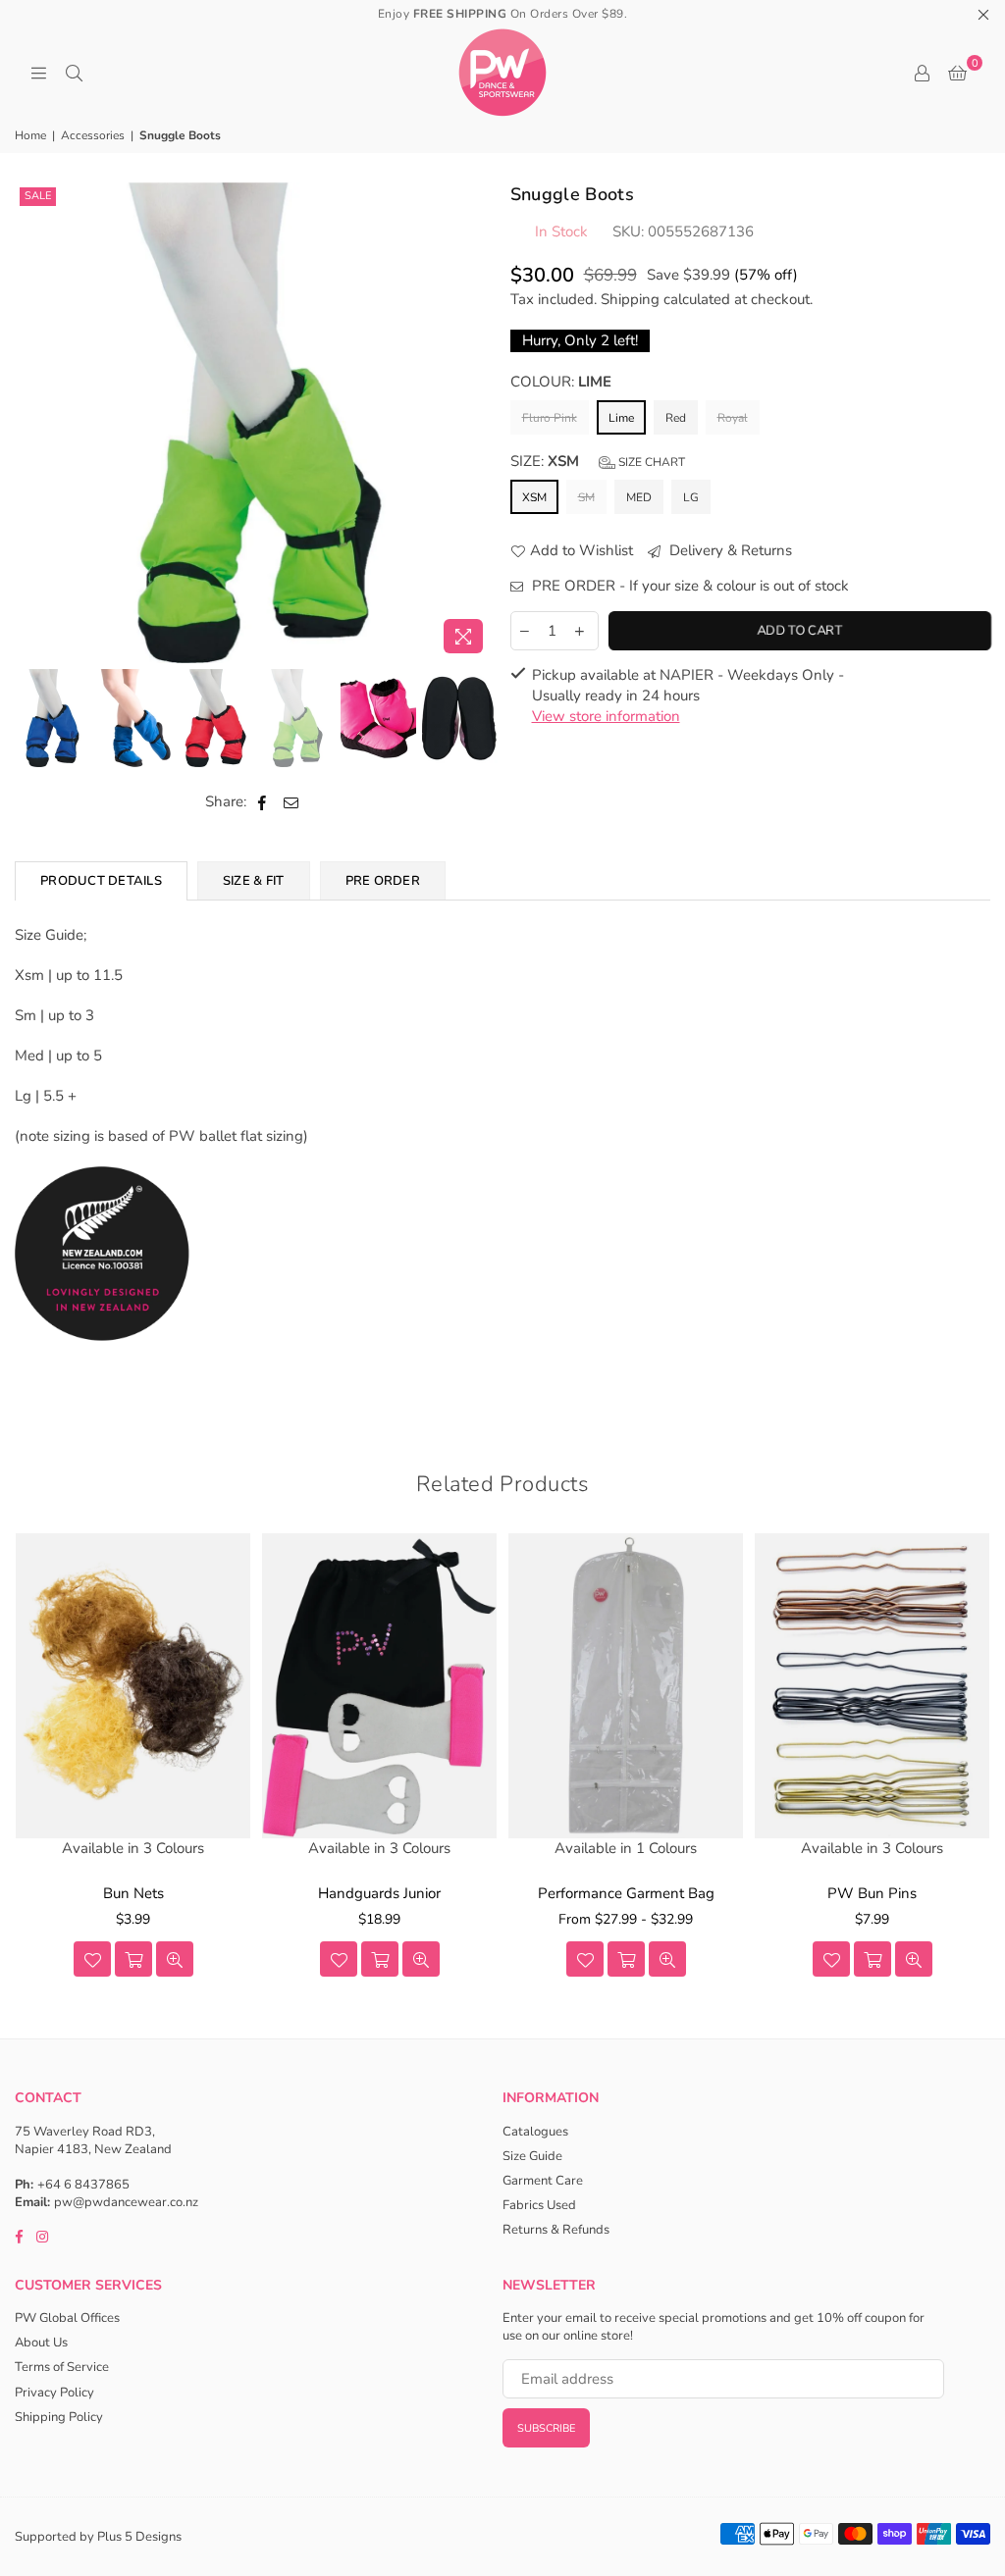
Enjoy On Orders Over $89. (503, 14)
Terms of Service (62, 2367)
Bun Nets (133, 1893)
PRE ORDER (383, 881)
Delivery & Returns (729, 550)
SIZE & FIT (254, 881)
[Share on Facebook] (263, 802)
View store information (606, 716)
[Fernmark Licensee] (103, 1362)
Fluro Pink (550, 418)
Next (478, 422)
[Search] (74, 73)
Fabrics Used (539, 2205)
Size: (598, 461)
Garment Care (543, 2181)
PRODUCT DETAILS (101, 881)
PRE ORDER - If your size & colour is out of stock (688, 586)
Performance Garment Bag (626, 1893)
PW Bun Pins (872, 1893)
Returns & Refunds (556, 2230)
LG (691, 497)
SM (586, 497)
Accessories (93, 135)
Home (30, 135)
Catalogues (535, 2132)
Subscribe (546, 2428)
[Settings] (922, 73)
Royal (733, 418)
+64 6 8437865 (83, 2185)
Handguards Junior (379, 1893)
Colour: (561, 382)
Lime (621, 418)
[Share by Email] (291, 802)
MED (639, 497)
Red (676, 418)
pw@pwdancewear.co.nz (126, 2202)
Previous (32, 422)
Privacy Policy (54, 2393)
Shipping (630, 299)
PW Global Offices (67, 2318)
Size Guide (532, 2156)
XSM (534, 497)
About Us (41, 2343)
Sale (38, 196)
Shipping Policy (59, 2417)
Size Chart (650, 462)
